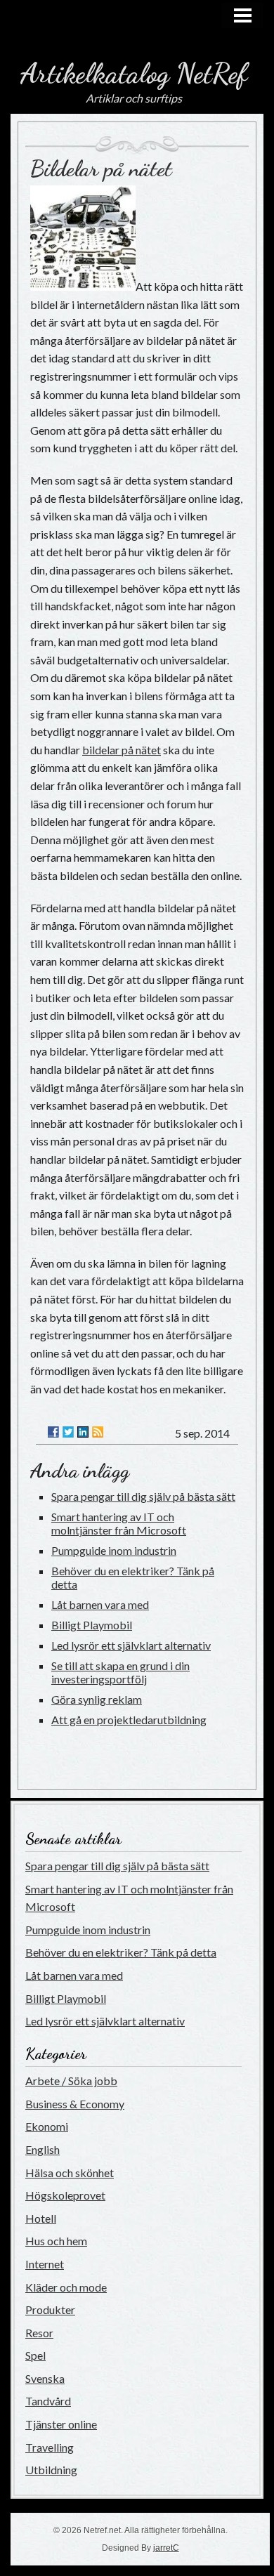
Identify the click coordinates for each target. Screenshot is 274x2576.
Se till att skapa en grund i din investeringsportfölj (120, 1672)
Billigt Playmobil (92, 1625)
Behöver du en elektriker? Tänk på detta (121, 1952)
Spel (35, 2355)
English (43, 2149)
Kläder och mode (66, 2287)
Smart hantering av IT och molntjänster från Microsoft (119, 1523)
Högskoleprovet (65, 2195)
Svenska (45, 2378)
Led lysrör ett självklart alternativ (131, 1645)
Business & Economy (75, 2104)
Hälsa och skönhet (70, 2173)
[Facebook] (53, 1432)
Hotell (41, 2218)
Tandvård (48, 2401)
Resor (39, 2333)
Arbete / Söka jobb (71, 2081)
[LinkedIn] (83, 1432)
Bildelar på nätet (101, 169)
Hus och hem (56, 2241)
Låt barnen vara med (100, 1604)
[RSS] (98, 1432)
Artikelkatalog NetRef (134, 73)
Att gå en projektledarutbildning (129, 1720)
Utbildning (51, 2470)
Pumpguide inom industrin (114, 1550)
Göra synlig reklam (97, 1699)
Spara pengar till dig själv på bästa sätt (143, 1496)
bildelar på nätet (122, 750)
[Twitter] (68, 1432)
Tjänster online (61, 2424)
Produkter (50, 2309)
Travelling (50, 2447)
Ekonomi (47, 2126)
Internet (45, 2264)
